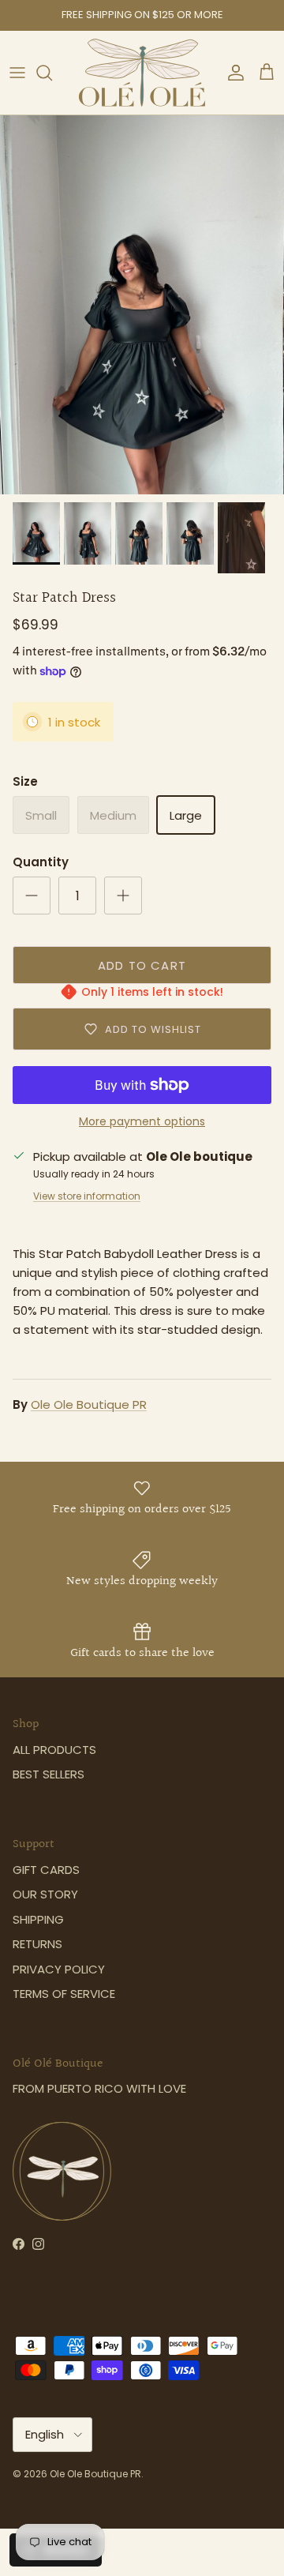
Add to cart (142, 965)
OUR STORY (45, 1894)
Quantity (41, 862)
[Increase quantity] (123, 896)
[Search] (52, 73)
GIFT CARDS (46, 1870)
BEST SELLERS (49, 1774)
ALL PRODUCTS (54, 1750)
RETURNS (37, 1944)
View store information (87, 1196)
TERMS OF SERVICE (64, 1994)
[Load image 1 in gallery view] (142, 305)
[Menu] (17, 73)
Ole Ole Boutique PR (89, 1404)
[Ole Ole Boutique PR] (142, 73)
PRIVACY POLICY (59, 1969)
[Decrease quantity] (32, 896)
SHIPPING (38, 1919)
